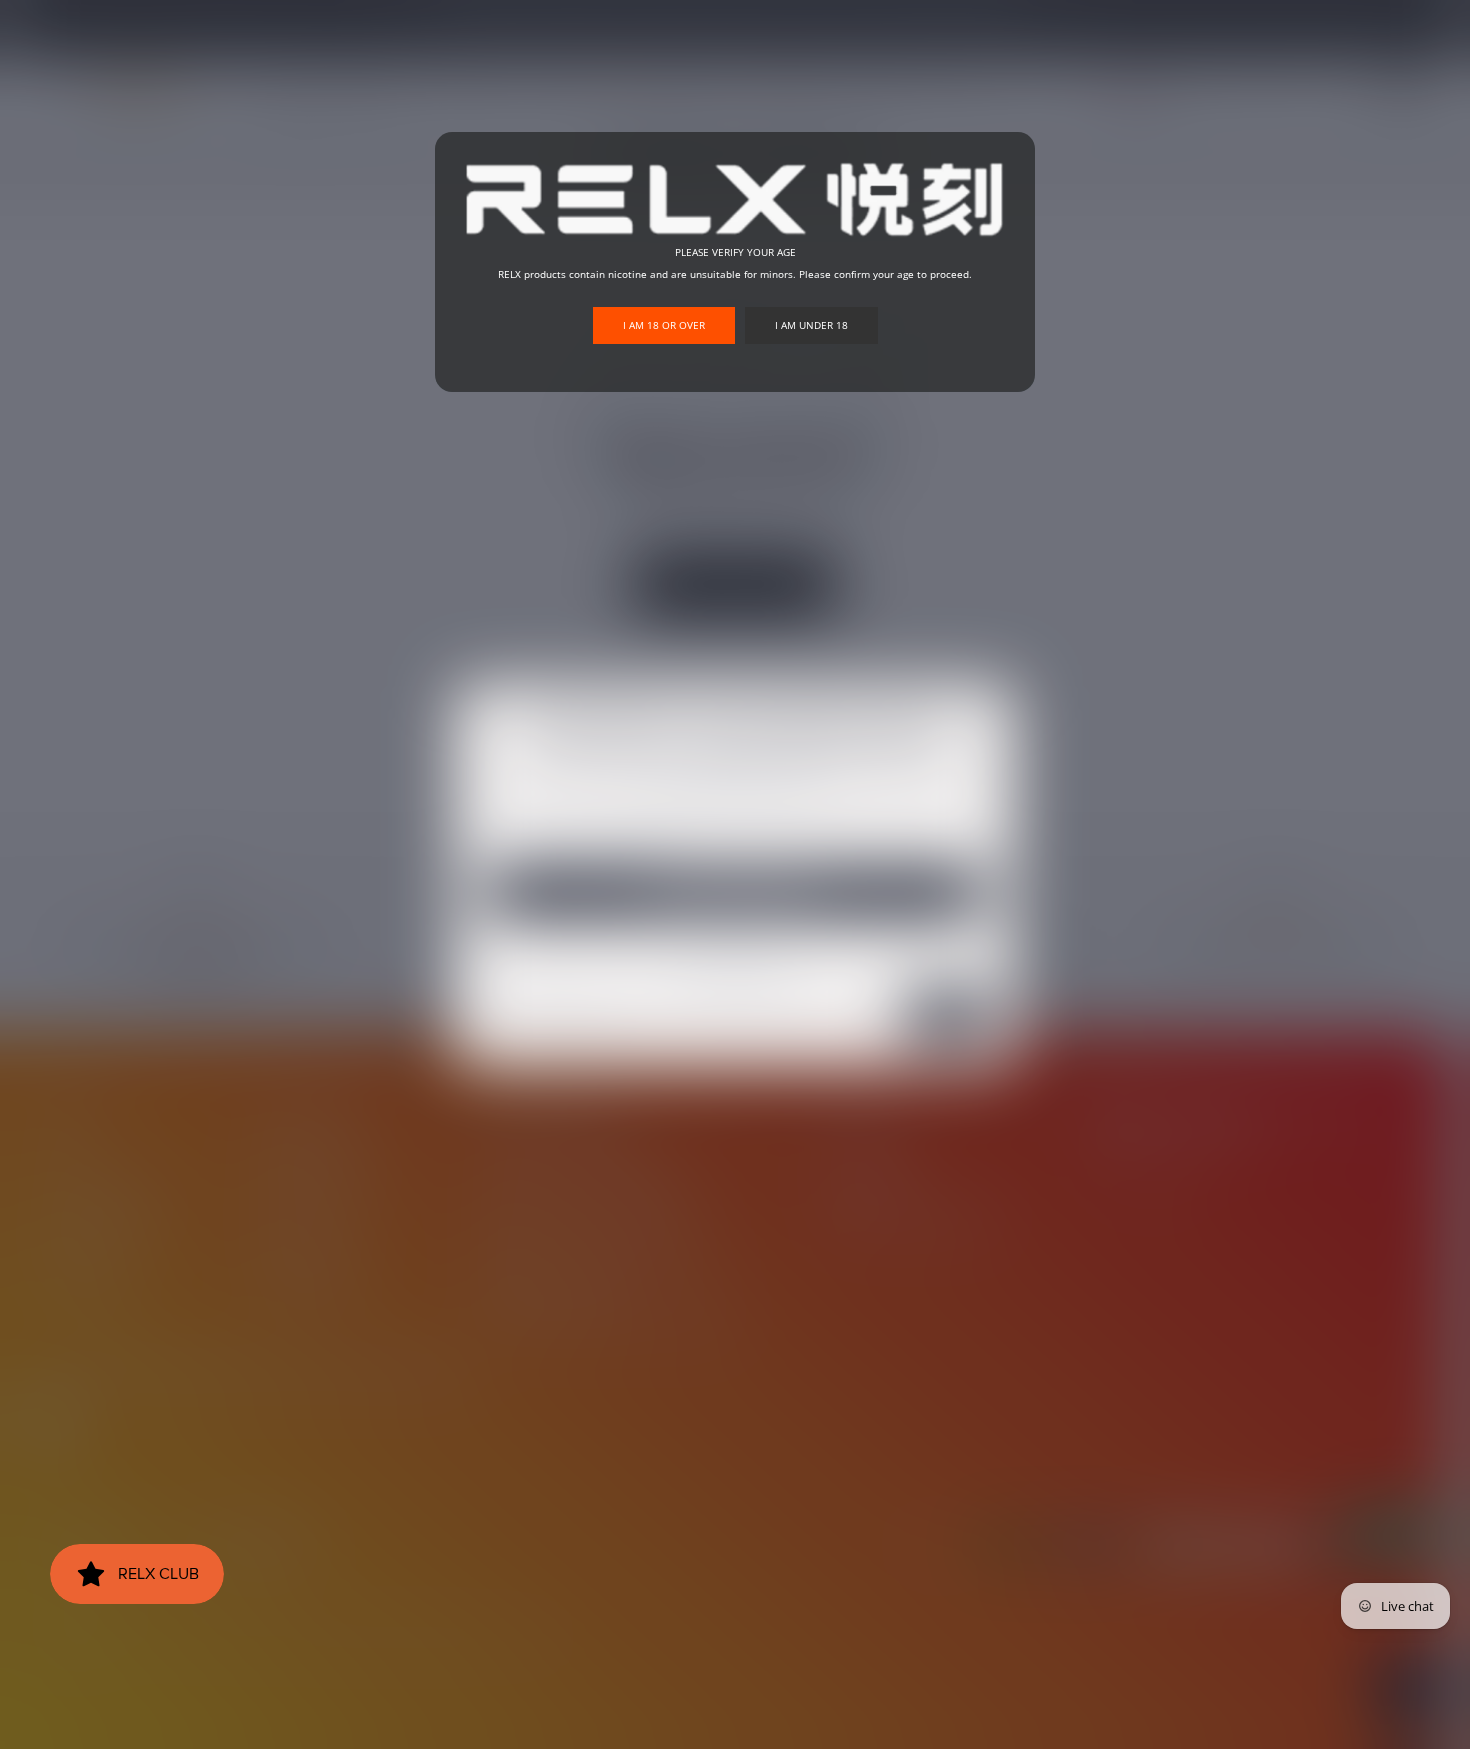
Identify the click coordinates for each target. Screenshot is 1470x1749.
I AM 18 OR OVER (664, 325)
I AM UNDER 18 (811, 325)
